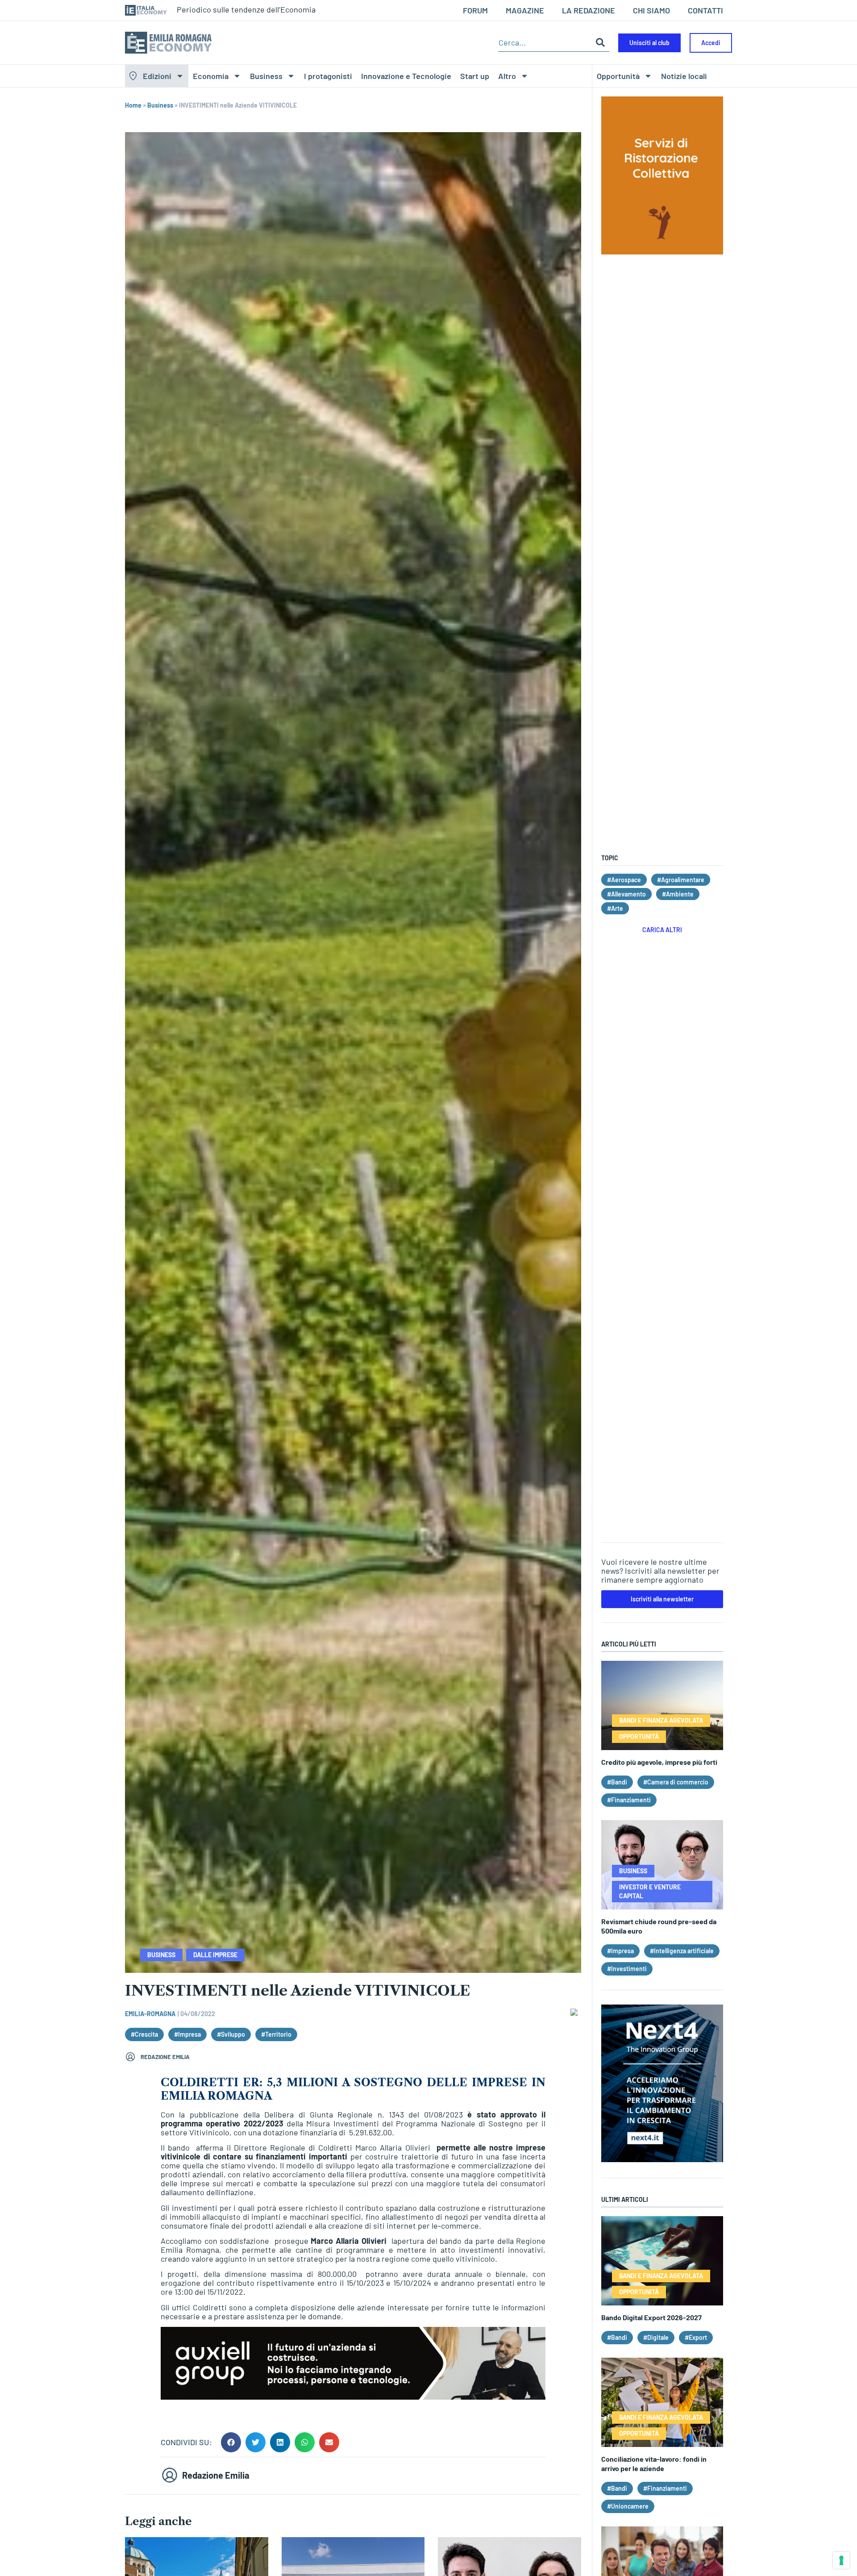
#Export (696, 2337)
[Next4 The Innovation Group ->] (662, 2159)
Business (266, 76)
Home (133, 105)
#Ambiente (678, 894)
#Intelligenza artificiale (682, 1951)
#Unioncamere (628, 2506)
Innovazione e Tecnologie (406, 76)
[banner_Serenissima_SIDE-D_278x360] (662, 251)
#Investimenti (627, 1969)
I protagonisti (328, 76)
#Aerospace (624, 880)
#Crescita (144, 2034)
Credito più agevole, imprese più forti (659, 1762)
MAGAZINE (525, 10)
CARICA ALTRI (662, 930)
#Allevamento (626, 894)
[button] (231, 2442)
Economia (211, 76)
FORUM (475, 10)
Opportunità (618, 76)
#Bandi (617, 1782)
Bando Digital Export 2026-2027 (651, 2317)
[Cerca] (600, 43)
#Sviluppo (231, 2034)
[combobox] (545, 43)
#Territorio (276, 2034)
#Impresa (187, 2034)
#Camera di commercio (676, 1782)
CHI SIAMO (651, 10)
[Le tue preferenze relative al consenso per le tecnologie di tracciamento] (841, 2560)
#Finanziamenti (629, 1800)
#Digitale (656, 2337)
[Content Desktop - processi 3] (353, 2397)
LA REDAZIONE (589, 10)
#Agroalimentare (681, 880)
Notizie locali (684, 76)
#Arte (615, 908)
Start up (475, 76)
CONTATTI (705, 10)
